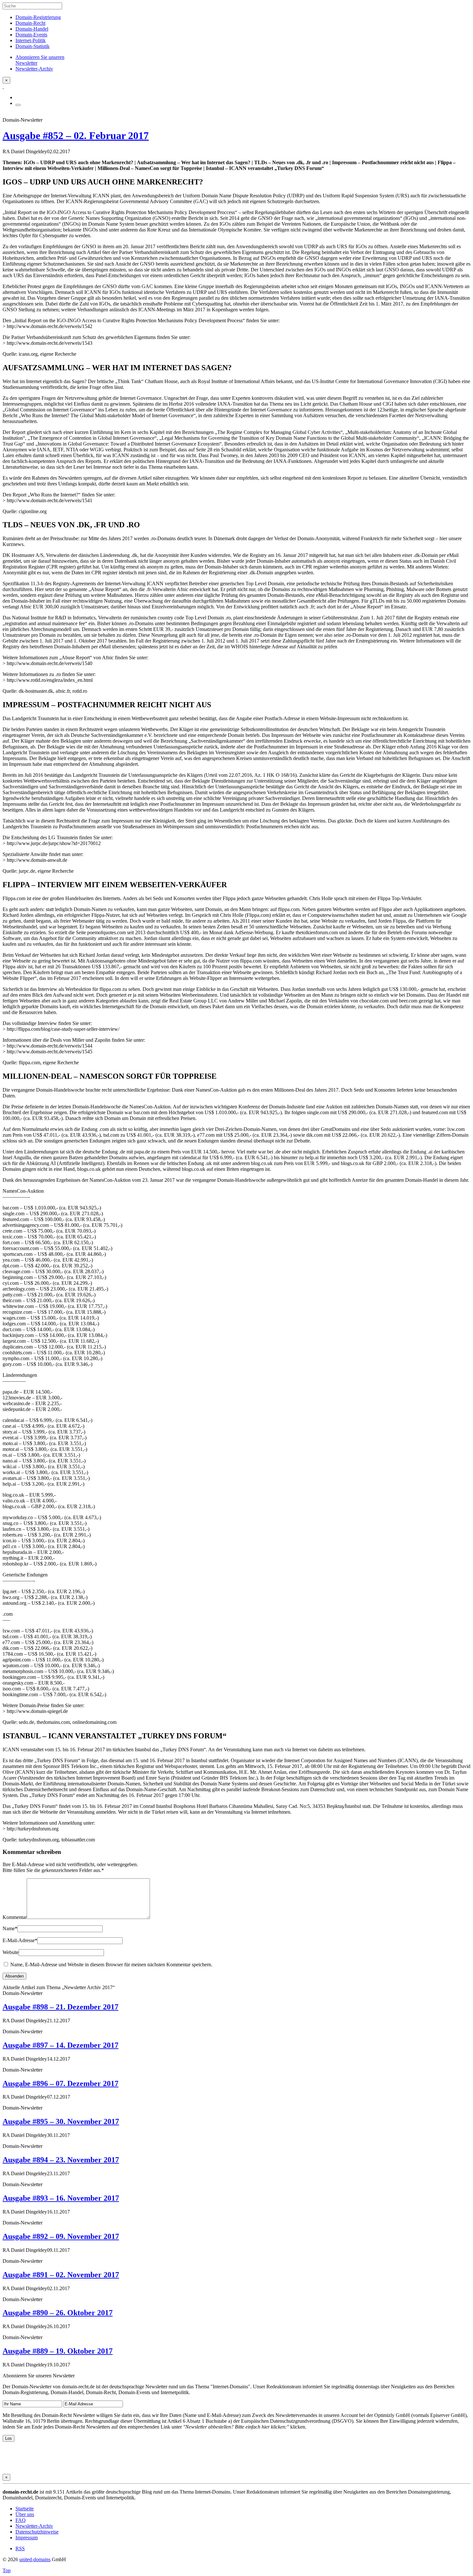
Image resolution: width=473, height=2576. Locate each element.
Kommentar (15, 1917)
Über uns (25, 2514)
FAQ (21, 2520)
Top (7, 2570)
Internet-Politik (31, 40)
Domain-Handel (32, 29)
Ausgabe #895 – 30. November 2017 (61, 2121)
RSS (20, 2548)
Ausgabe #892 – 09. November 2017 (61, 2236)
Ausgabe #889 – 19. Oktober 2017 (58, 2351)
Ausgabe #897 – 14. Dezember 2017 (60, 2045)
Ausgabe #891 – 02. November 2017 (61, 2275)
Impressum (27, 2538)
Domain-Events (31, 35)
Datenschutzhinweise (37, 2532)
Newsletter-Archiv (34, 2526)
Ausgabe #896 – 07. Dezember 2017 (60, 2083)
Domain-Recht (30, 23)
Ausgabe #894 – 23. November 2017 (61, 2160)
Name (10, 1928)
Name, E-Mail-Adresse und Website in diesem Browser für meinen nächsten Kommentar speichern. (111, 1965)
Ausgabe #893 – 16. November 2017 (61, 2198)
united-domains (35, 2559)
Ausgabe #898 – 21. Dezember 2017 (60, 2007)
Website (11, 1952)
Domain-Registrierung (38, 17)
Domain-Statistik (32, 46)
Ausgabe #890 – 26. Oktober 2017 (58, 2313)
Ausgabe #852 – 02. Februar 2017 (76, 136)
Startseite (25, 2509)
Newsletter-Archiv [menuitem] (34, 69)
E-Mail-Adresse (20, 1940)
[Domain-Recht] (3, 86)
